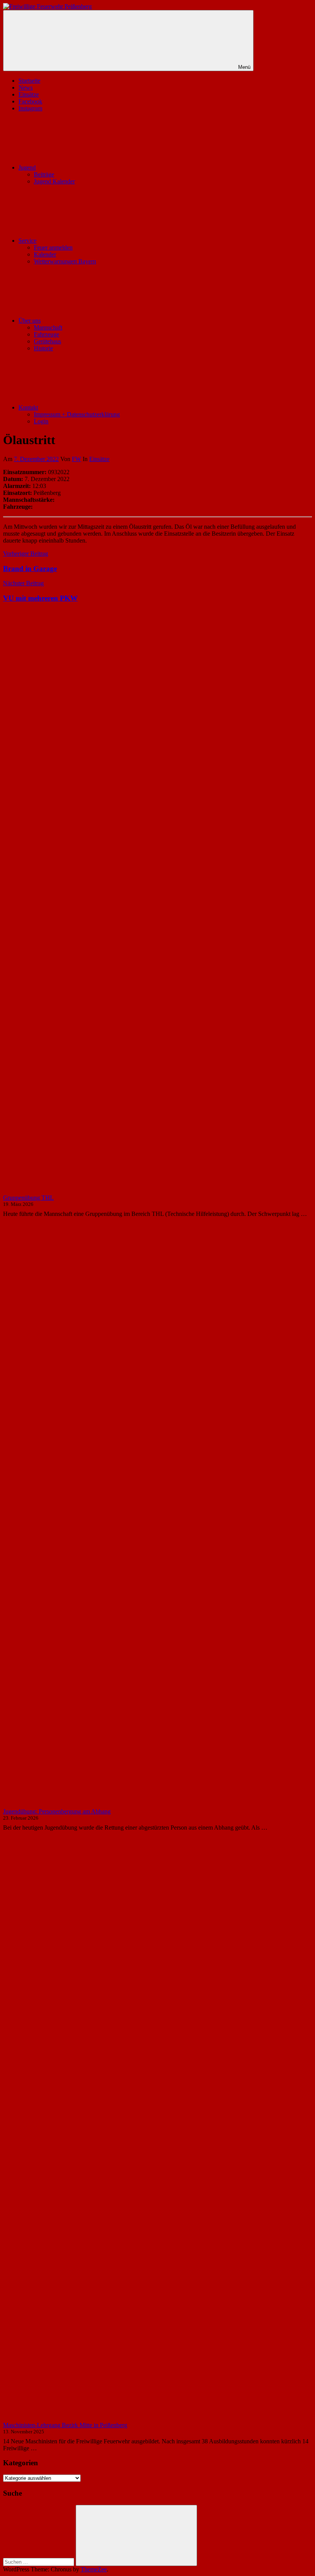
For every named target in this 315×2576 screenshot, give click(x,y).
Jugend (27, 167)
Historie (43, 348)
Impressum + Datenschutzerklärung (77, 414)
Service (27, 241)
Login (41, 421)
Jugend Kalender (54, 181)
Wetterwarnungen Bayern (65, 261)
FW (76, 459)
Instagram (30, 108)
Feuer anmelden (53, 247)
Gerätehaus (47, 341)
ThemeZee (94, 2569)
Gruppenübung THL (28, 1198)
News (26, 87)
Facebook (30, 101)
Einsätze (29, 94)
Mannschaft (48, 327)
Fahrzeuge (46, 334)
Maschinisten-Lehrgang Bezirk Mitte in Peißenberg (65, 2425)
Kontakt (28, 407)
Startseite (29, 81)
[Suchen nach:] (39, 2562)
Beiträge (44, 174)
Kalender (45, 254)
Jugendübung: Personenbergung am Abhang (57, 1811)
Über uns (30, 321)
